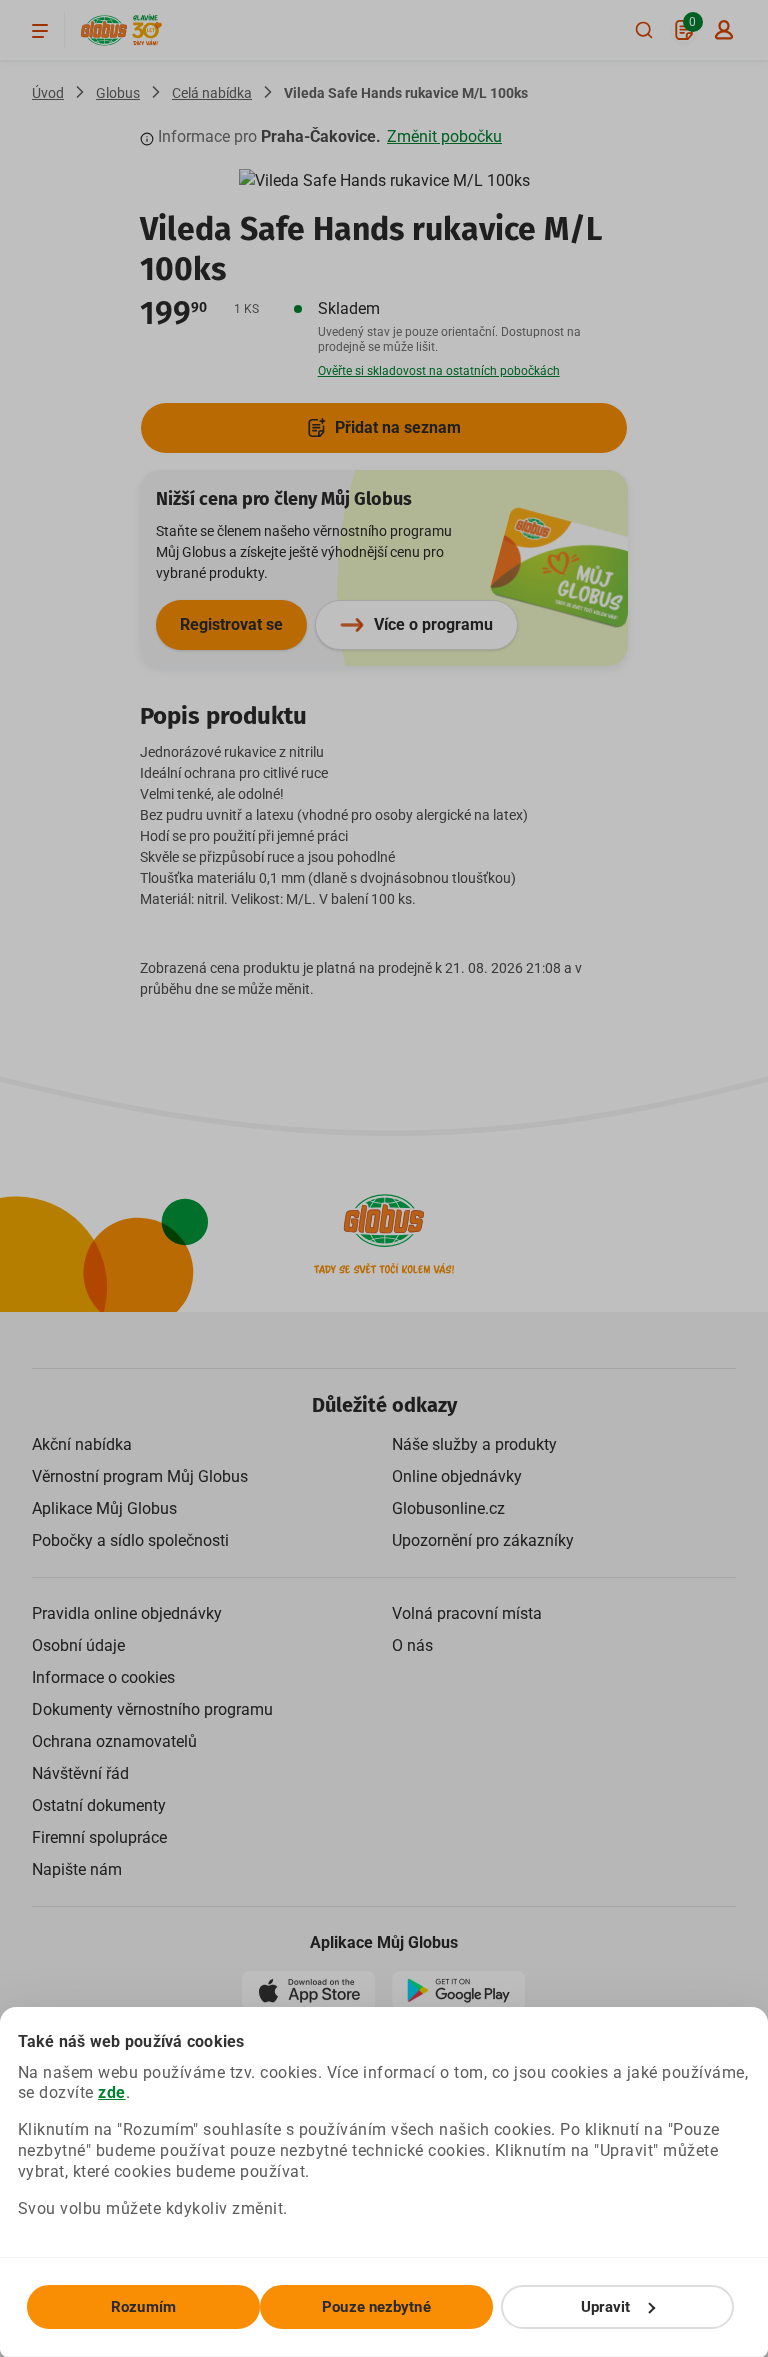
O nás (412, 1645)
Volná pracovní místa (467, 1613)
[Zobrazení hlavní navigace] (40, 30)
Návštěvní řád (80, 1773)
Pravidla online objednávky (127, 1613)
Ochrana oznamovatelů (114, 1741)
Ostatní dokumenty (99, 1805)
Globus (118, 93)
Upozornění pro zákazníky (483, 1540)
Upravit (606, 2307)
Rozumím (143, 2307)
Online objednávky (457, 1476)
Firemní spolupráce (99, 1837)
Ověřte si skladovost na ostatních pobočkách (439, 371)
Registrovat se (231, 624)
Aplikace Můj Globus (104, 1508)
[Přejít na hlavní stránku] (104, 30)
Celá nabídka (212, 93)
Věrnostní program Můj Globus (140, 1476)
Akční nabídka (82, 1444)
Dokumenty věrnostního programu (152, 1709)
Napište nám (77, 1869)
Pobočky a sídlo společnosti (130, 1540)
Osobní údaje (78, 1645)
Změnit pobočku (444, 136)
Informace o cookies (103, 1677)
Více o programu (433, 624)
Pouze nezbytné (376, 2307)
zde (112, 2092)
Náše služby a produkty (474, 1444)
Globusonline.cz (448, 1508)
